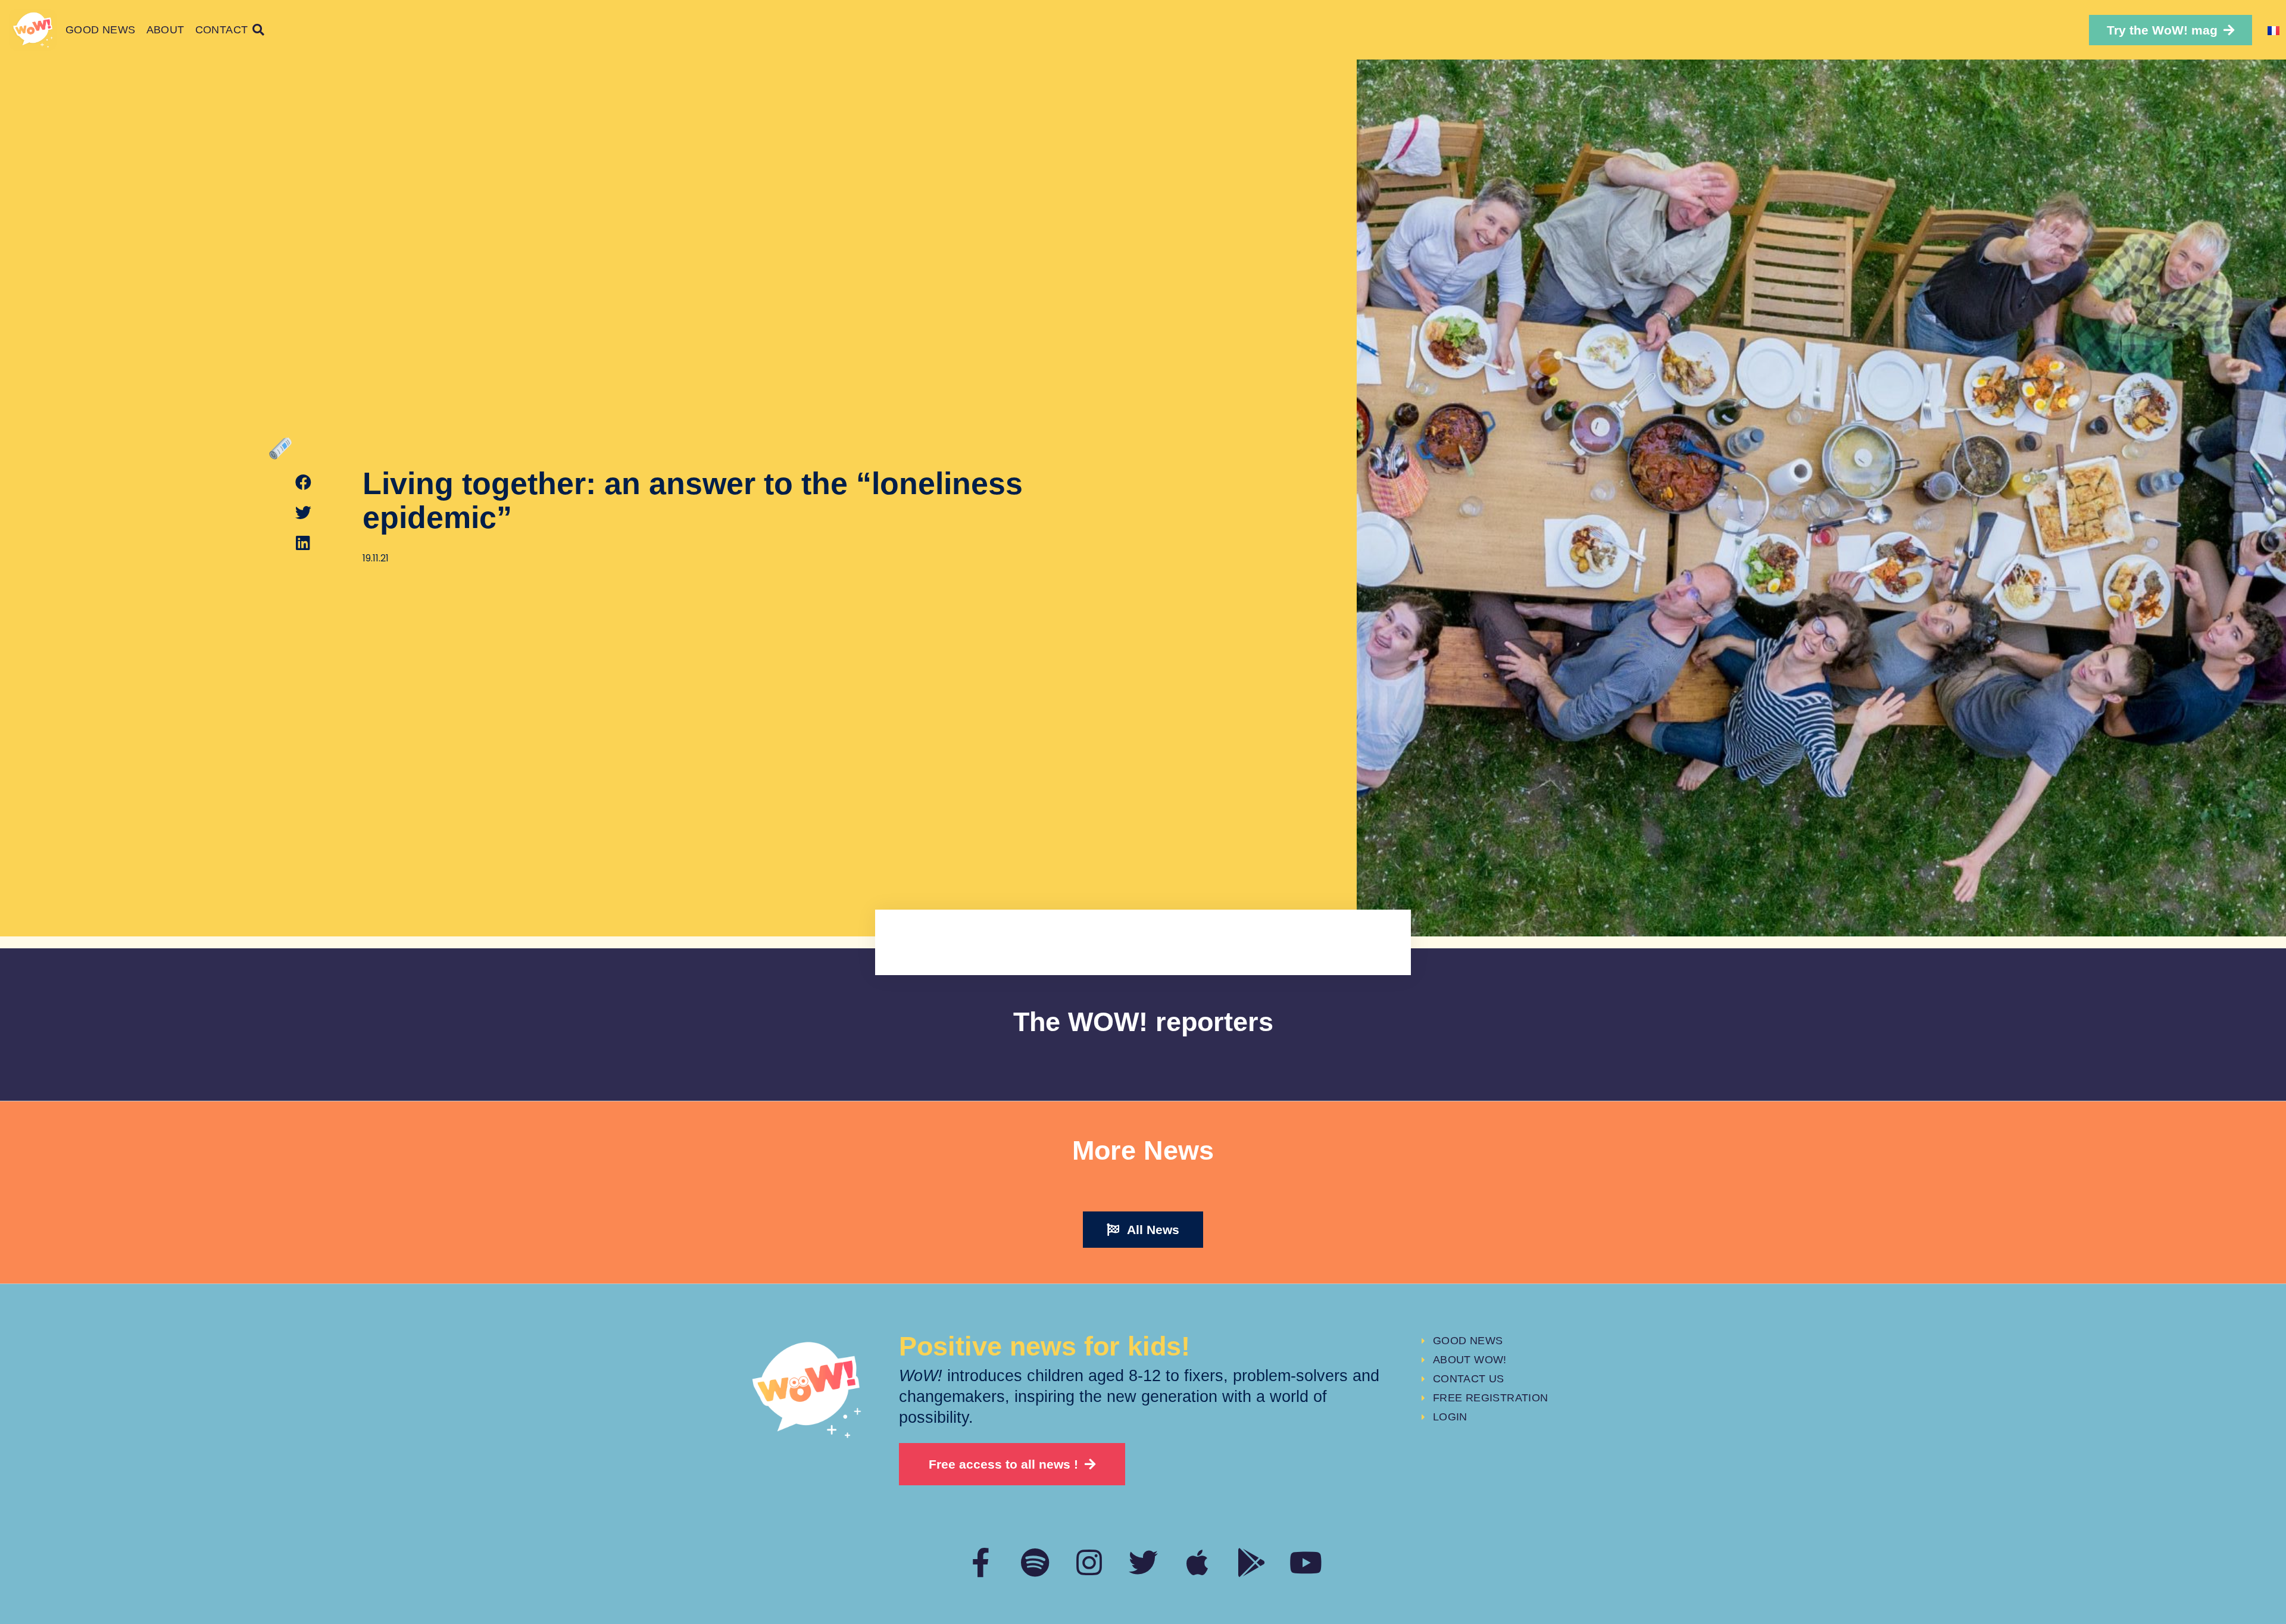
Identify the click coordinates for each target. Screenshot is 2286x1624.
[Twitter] (1143, 1562)
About (165, 30)
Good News (101, 30)
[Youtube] (1306, 1562)
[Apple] (1197, 1562)
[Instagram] (1089, 1562)
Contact (222, 30)
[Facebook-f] (981, 1562)
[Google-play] (1252, 1562)
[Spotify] (1035, 1562)
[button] (2171, 30)
